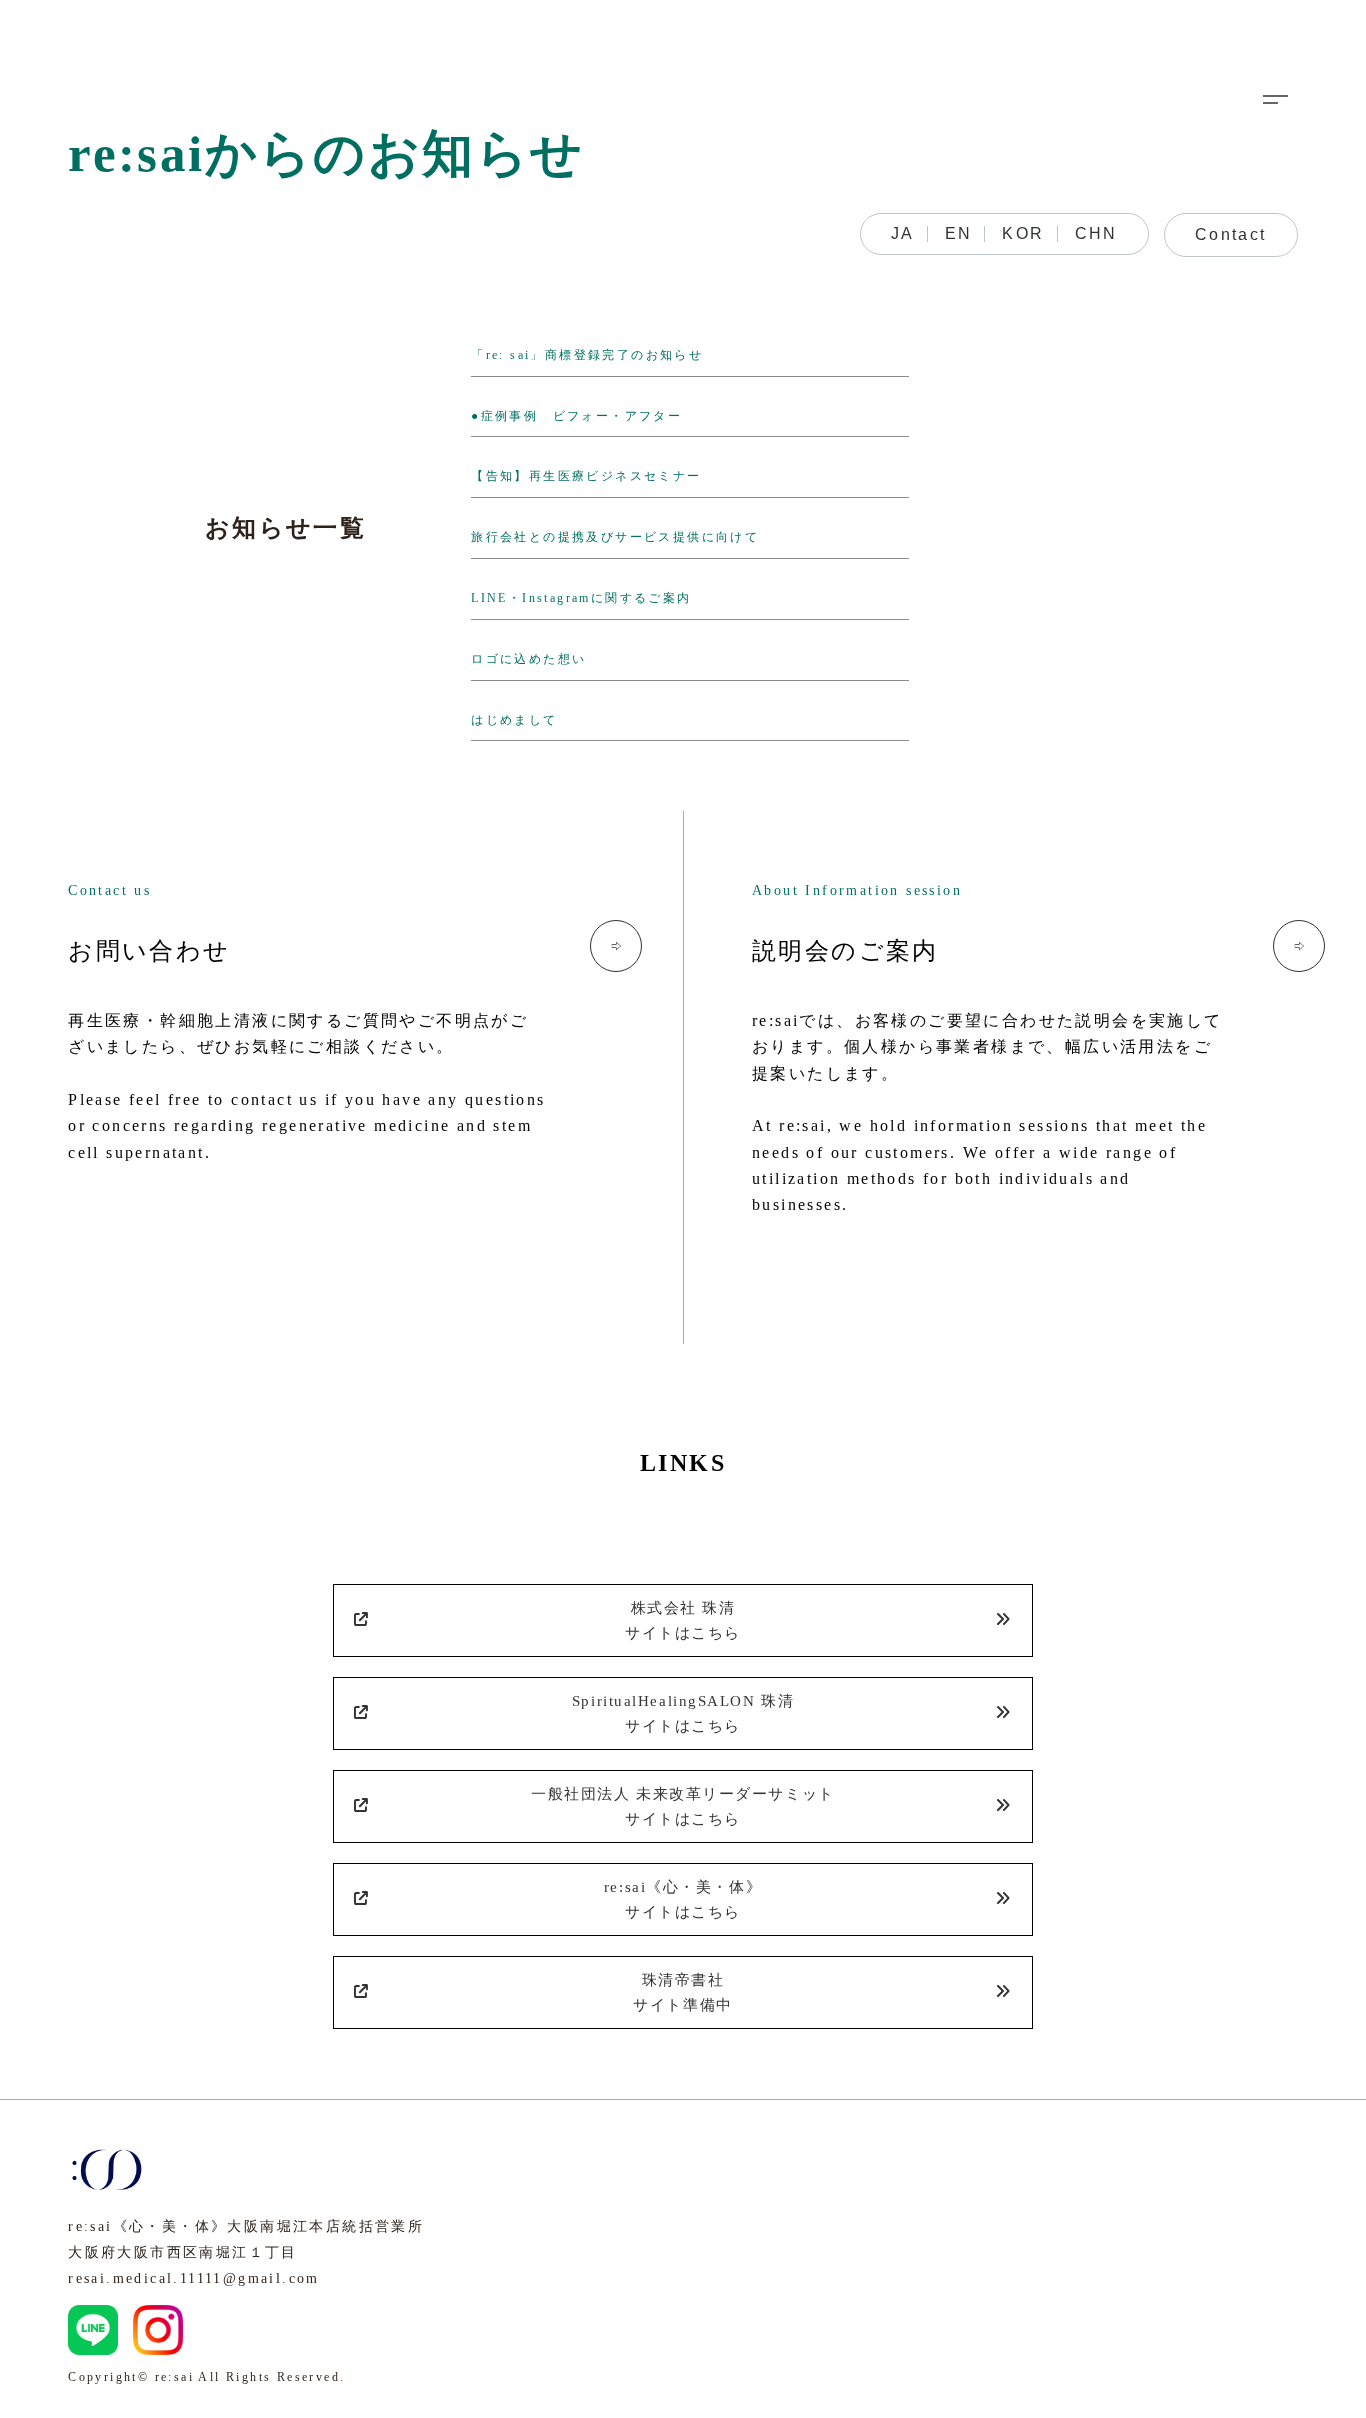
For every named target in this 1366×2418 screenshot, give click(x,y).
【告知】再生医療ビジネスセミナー (586, 476)
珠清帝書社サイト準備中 (682, 1992)
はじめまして (514, 720)
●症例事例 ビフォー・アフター (576, 416)
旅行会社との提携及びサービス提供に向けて (615, 537)
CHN (1096, 233)
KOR (1023, 233)
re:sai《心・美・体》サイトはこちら (683, 1899)
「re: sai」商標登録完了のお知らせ (587, 355)
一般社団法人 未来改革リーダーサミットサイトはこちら (682, 1806)
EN (959, 233)
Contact (1231, 234)
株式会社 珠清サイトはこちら (683, 1620)
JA (903, 233)
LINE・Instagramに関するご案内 (581, 598)
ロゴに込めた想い (528, 659)
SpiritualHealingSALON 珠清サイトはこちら (683, 1713)
